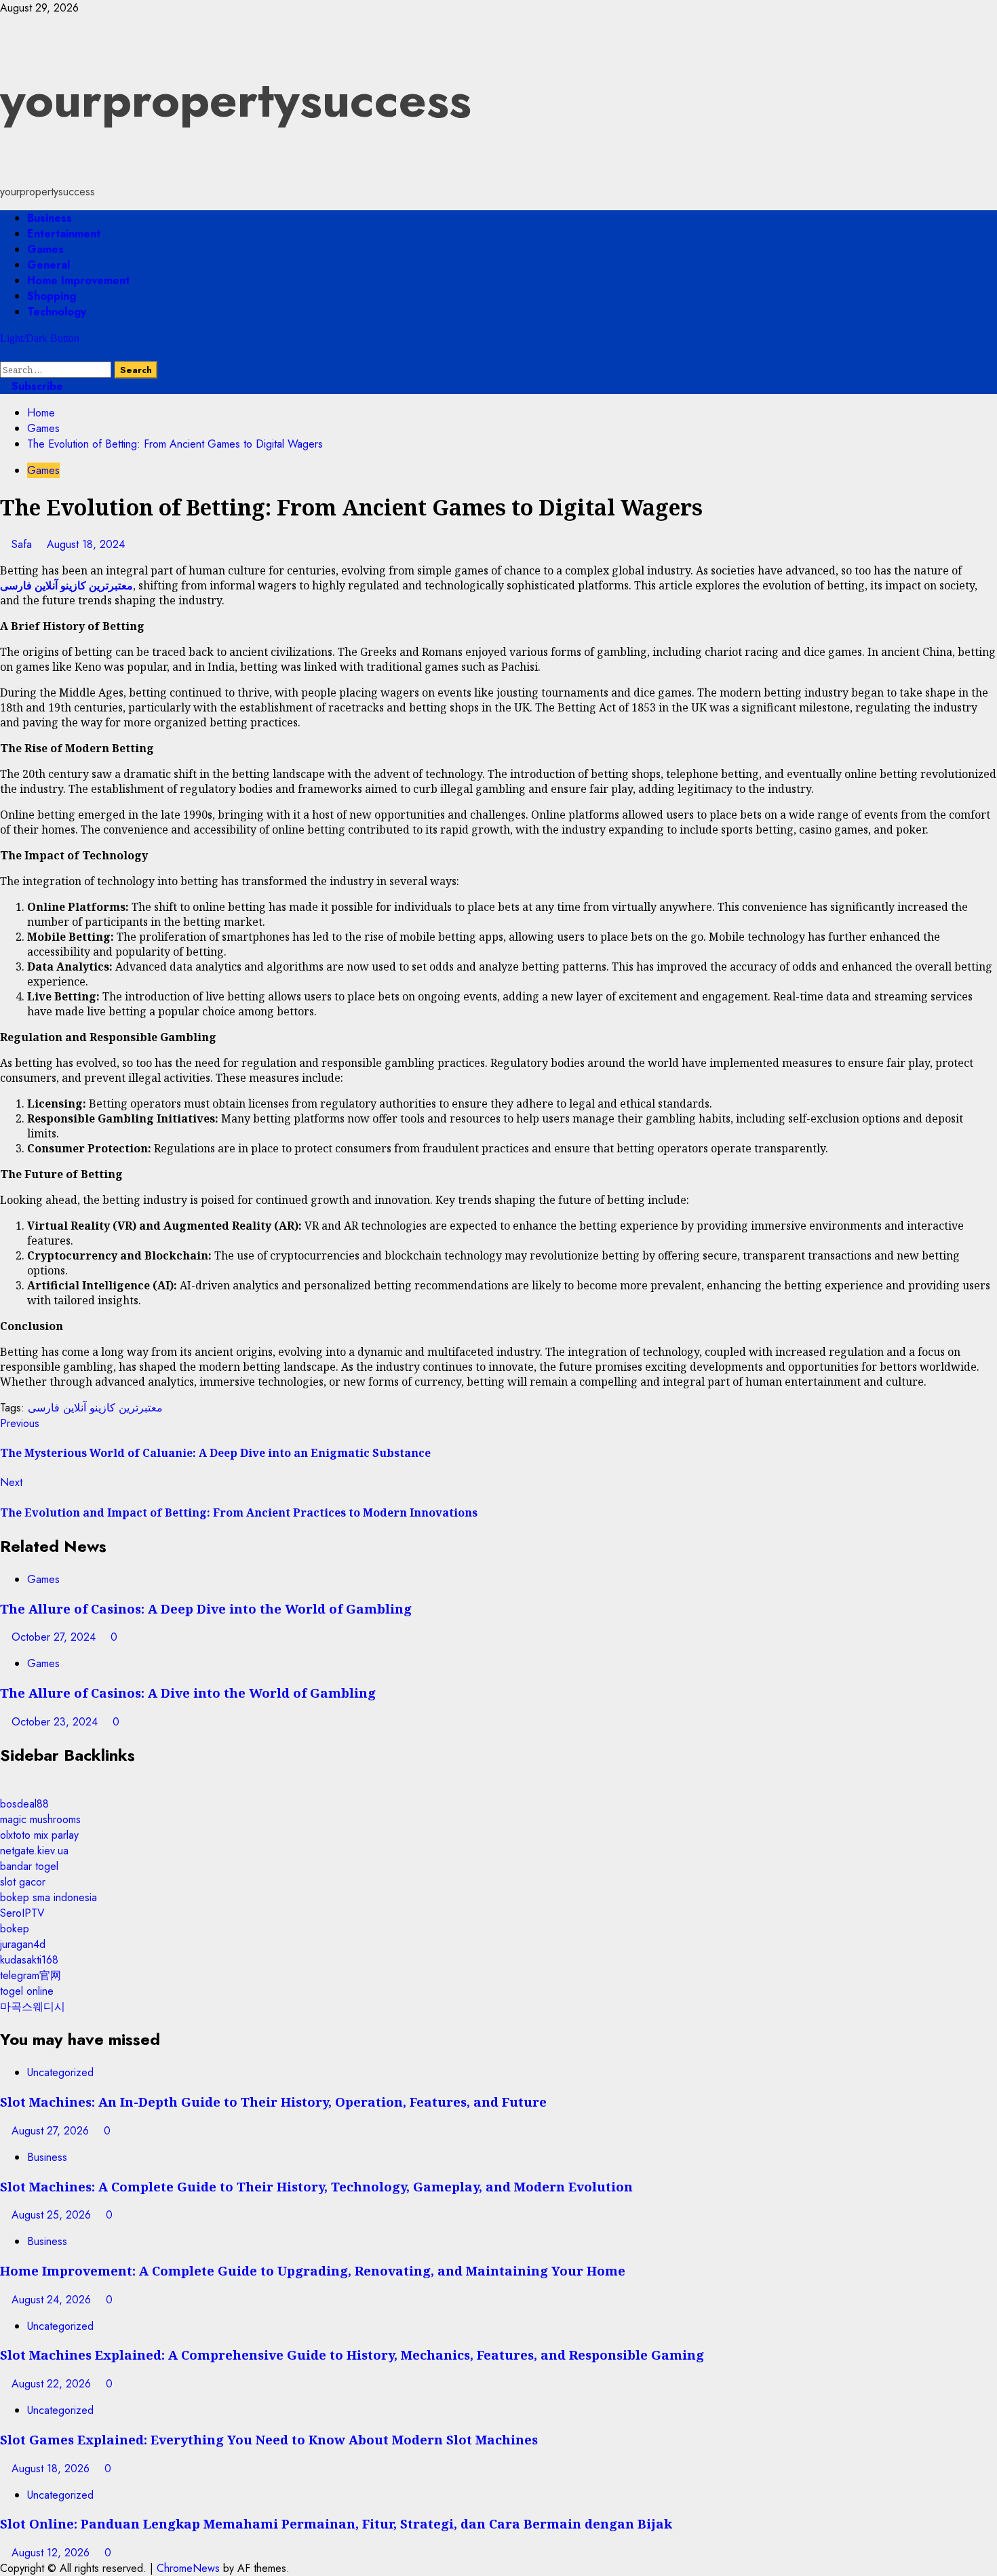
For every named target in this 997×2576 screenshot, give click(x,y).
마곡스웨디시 (33, 2007)
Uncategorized (60, 2072)
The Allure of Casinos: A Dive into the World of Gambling (188, 1693)
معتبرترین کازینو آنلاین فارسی (95, 1408)
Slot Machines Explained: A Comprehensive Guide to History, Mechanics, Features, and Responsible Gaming (352, 2355)
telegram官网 (31, 1975)
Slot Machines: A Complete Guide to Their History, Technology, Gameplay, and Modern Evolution (316, 2186)
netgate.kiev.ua (34, 1851)
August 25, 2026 (53, 2215)
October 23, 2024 (56, 1722)
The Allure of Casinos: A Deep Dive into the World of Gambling (206, 1608)
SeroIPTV (22, 1913)
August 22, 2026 (53, 2384)
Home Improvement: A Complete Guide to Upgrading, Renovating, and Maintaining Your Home (313, 2270)
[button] (4, 354)
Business (50, 218)
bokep (15, 1929)
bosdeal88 (24, 1804)
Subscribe (36, 386)
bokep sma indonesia (48, 1897)
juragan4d (23, 1944)
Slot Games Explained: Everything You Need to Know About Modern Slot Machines (269, 2439)
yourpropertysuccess (236, 100)
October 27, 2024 (55, 1637)
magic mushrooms (40, 1819)
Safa (23, 544)
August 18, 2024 (86, 544)
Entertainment (64, 234)
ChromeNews (188, 2568)
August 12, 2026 (52, 2553)
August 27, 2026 (52, 2131)
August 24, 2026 (53, 2300)
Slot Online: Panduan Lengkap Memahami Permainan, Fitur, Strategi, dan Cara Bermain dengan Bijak (336, 2523)
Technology (57, 312)
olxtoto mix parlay (39, 1835)
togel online (27, 1991)
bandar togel (29, 1866)
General (48, 265)
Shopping (52, 296)
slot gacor (23, 1882)
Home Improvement (78, 280)
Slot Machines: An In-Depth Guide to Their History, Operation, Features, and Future (273, 2102)
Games (45, 249)
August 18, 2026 (52, 2468)
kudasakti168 (29, 1960)
